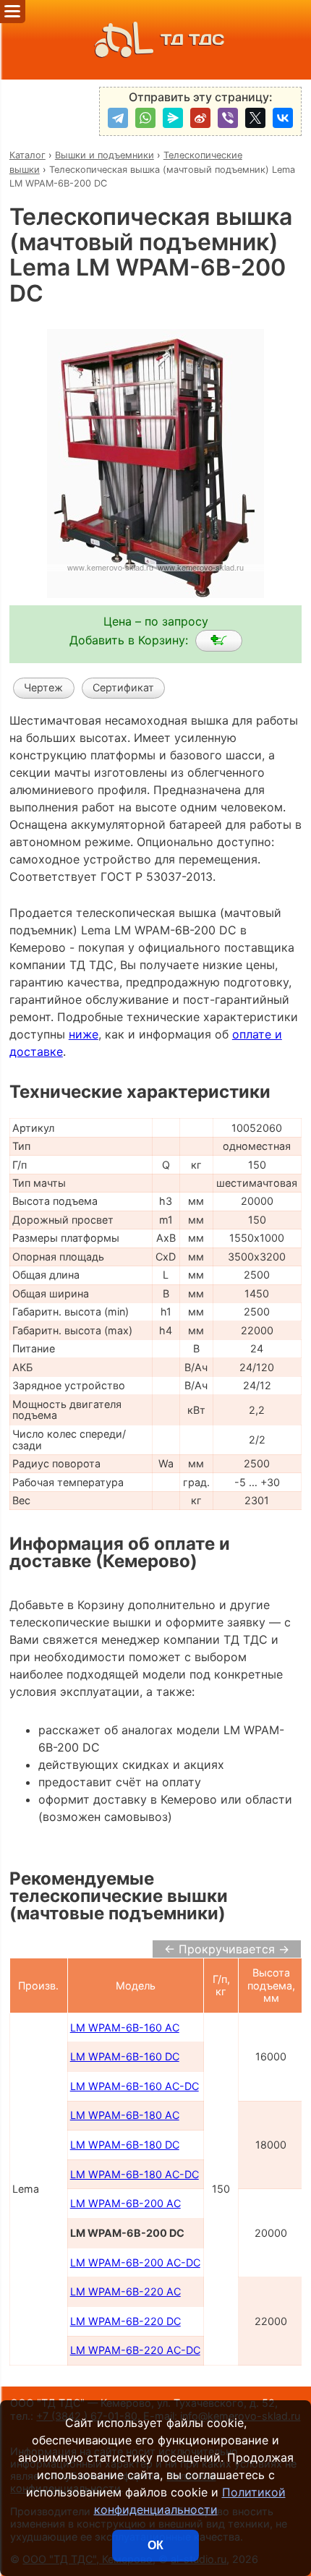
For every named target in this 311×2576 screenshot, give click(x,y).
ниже (84, 1034)
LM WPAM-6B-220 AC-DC (135, 2350)
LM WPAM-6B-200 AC (125, 2203)
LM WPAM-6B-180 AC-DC (135, 2174)
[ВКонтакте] (283, 118)
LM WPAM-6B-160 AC (125, 2027)
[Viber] (228, 118)
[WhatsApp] (145, 118)
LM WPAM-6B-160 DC (125, 2056)
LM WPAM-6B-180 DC (125, 2145)
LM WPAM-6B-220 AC (125, 2291)
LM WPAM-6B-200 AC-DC (135, 2262)
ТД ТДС (192, 39)
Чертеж (43, 687)
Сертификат (123, 687)
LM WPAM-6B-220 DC (125, 2321)
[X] (255, 118)
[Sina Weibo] (200, 118)
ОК (155, 2545)
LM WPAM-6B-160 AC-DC (135, 2086)
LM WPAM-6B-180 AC (125, 2115)
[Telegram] (118, 118)
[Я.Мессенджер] (173, 118)
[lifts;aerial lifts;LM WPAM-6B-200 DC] (219, 641)
